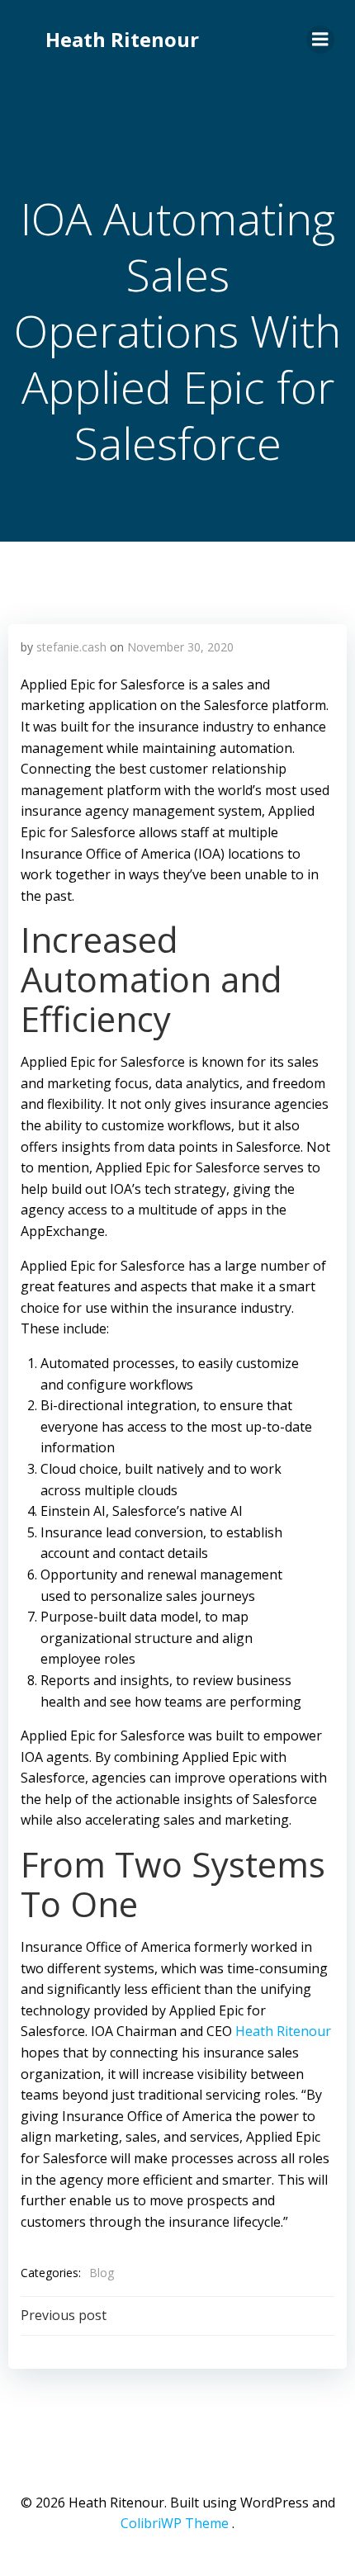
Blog (102, 2273)
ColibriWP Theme (175, 2523)
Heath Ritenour (122, 39)
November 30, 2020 (180, 647)
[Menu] (320, 40)
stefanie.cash (71, 647)
